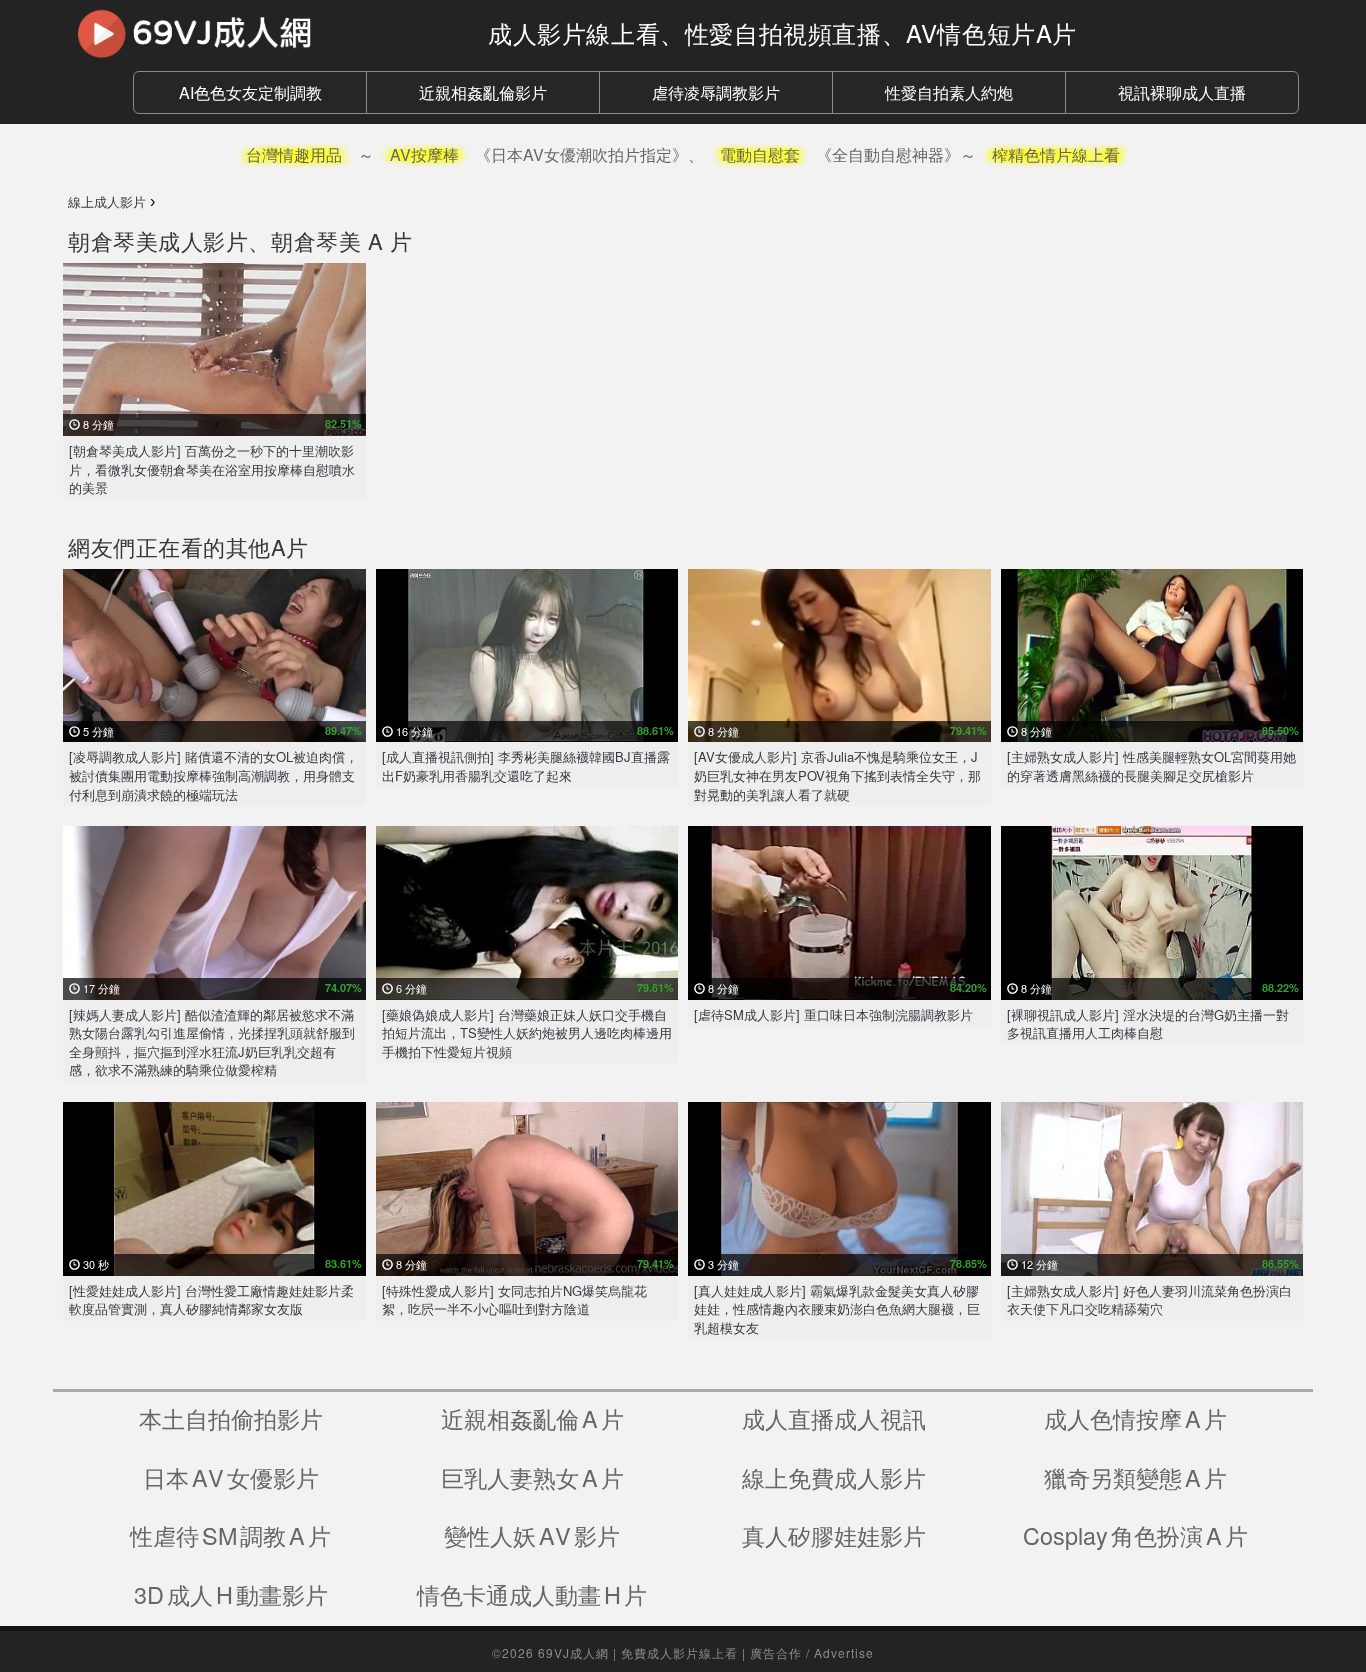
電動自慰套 (760, 154)
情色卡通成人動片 (532, 1594)
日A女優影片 (231, 1477)
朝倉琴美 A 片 (341, 240)
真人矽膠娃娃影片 (834, 1535)
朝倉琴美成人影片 (158, 240)
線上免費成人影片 (834, 1477)
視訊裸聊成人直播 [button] (1182, 92)
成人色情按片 (1135, 1418)
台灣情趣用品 (294, 154)
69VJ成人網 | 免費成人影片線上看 (638, 1652)
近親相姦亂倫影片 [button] (483, 92)
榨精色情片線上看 (1056, 154)
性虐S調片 (230, 1535)
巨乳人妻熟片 (532, 1477)
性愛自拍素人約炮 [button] (949, 92)
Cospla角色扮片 (1135, 1535)
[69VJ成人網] (263, 33)
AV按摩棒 (424, 154)
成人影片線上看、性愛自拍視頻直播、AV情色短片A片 (782, 32)
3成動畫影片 (231, 1594)
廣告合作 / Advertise (812, 1652)
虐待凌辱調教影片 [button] (716, 92)
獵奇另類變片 (1135, 1477)
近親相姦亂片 (532, 1418)
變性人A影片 (532, 1535)
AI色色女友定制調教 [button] (250, 92)
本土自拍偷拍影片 (231, 1418)
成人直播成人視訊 (834, 1418)
